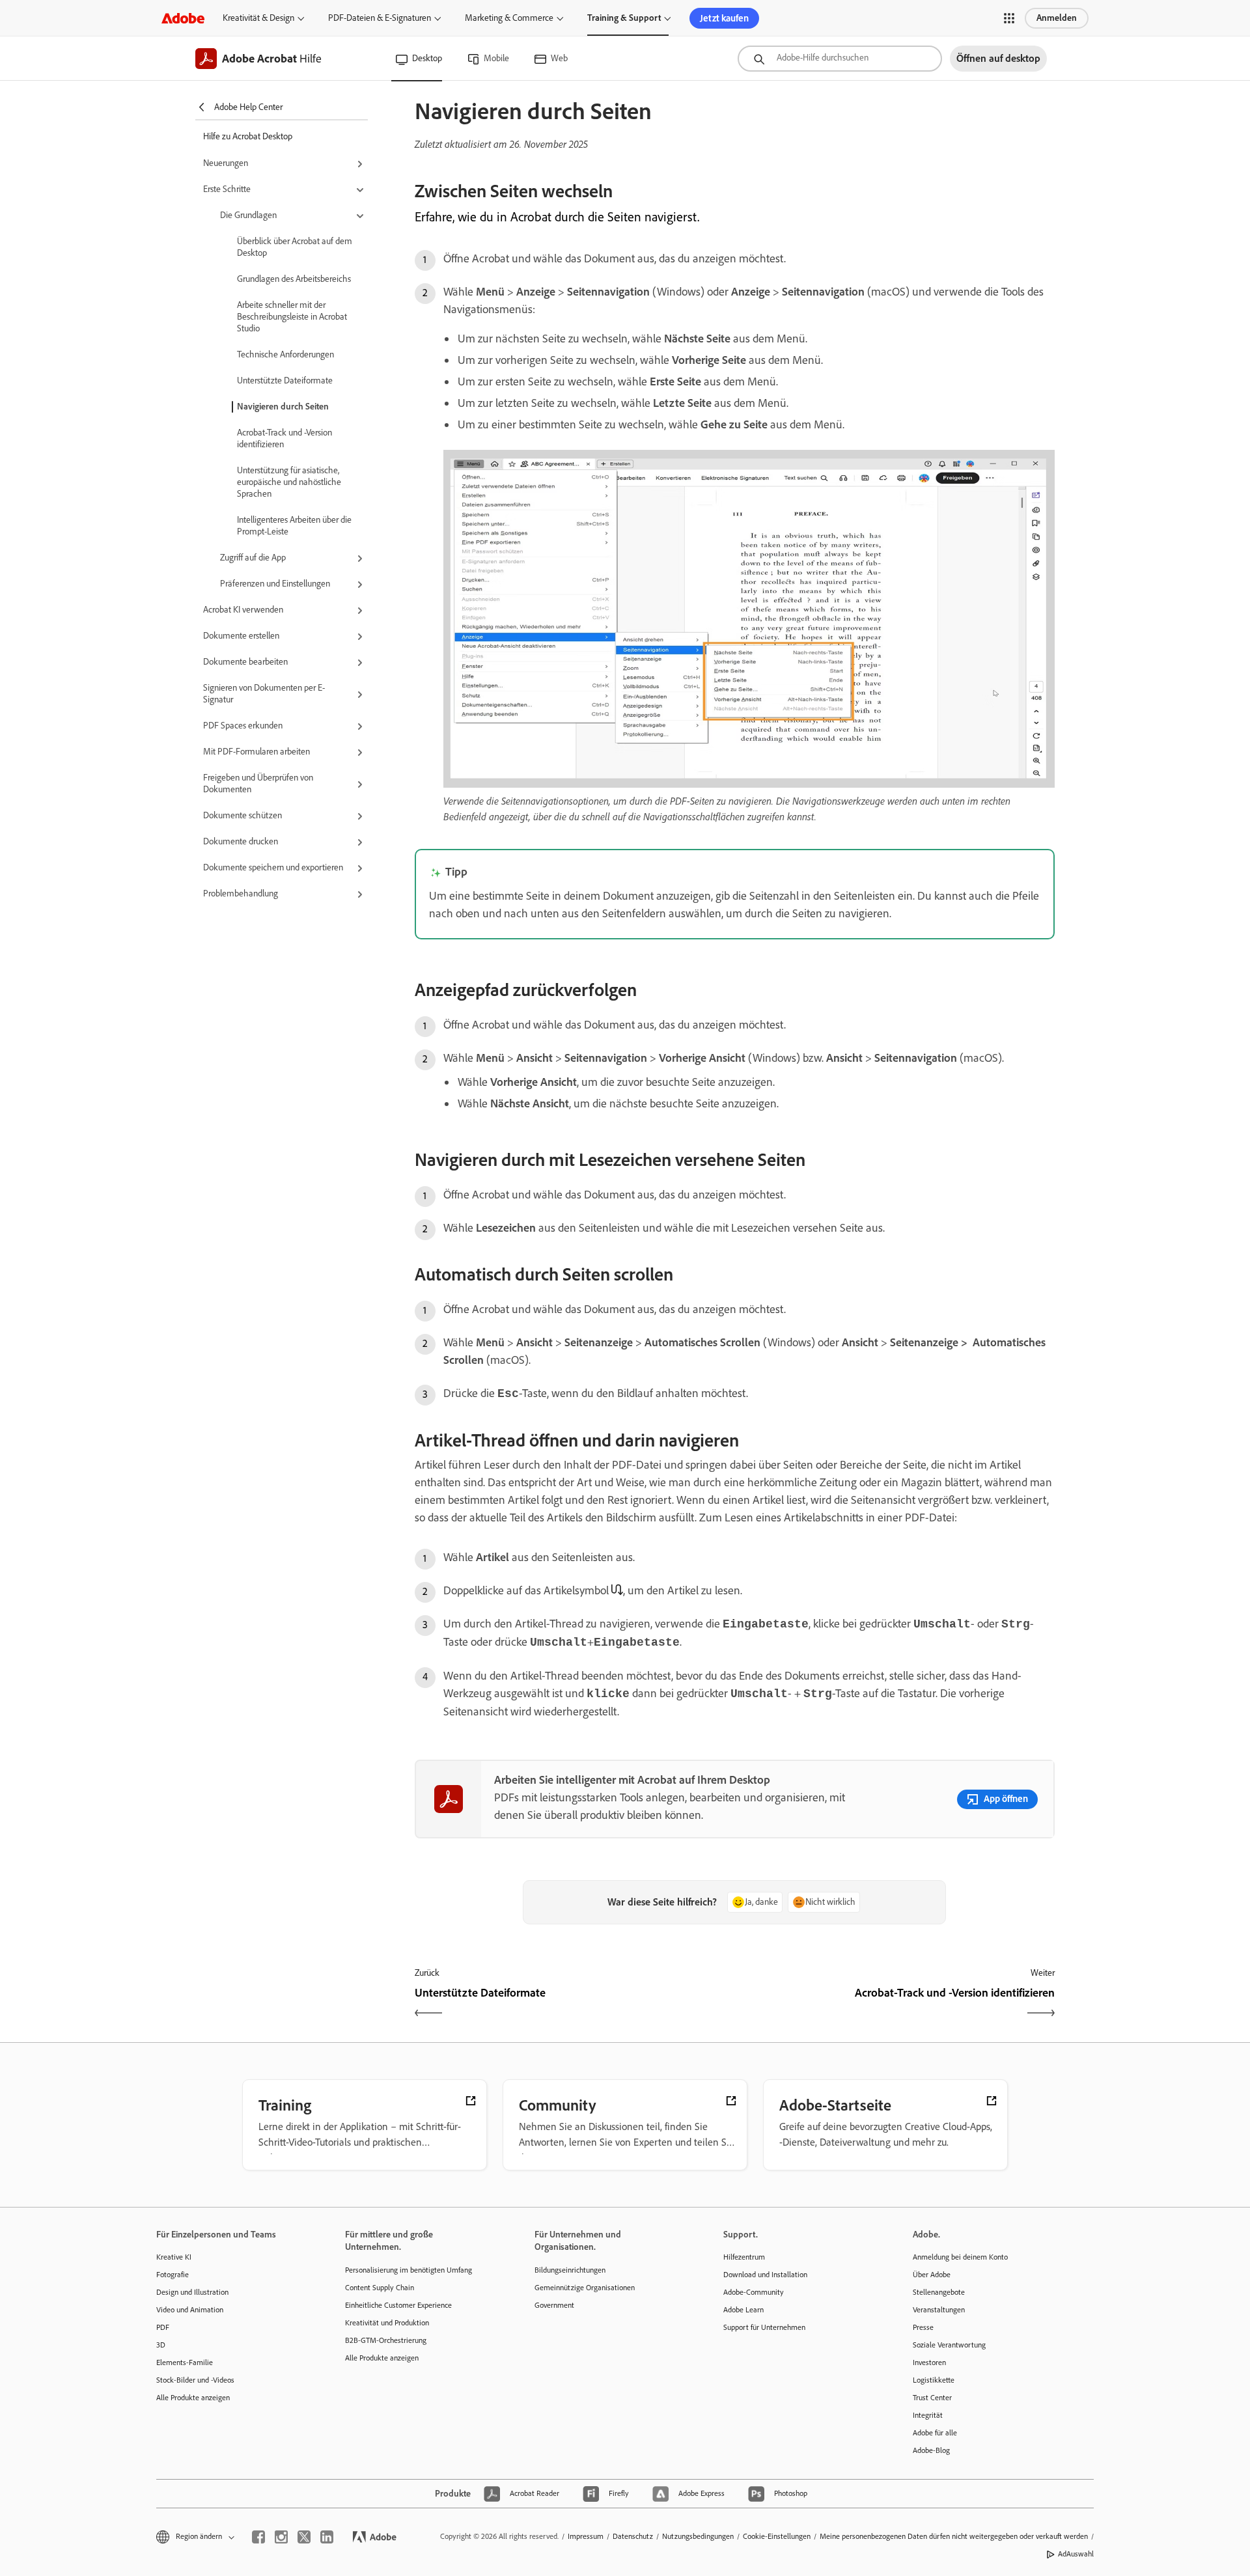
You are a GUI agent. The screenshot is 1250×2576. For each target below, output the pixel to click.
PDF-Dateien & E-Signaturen (380, 18)
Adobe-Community (754, 2292)
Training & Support (624, 18)
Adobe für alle (935, 2433)
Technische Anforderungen (285, 354)
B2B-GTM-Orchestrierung (386, 2340)
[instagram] (281, 2537)
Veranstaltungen (939, 2310)
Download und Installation (765, 2275)
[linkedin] (327, 2537)
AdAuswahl (1076, 2554)
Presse (923, 2327)
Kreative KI (174, 2257)
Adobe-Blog (931, 2450)
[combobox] (840, 59)
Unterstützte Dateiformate (285, 381)
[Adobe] (183, 18)
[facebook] (258, 2537)
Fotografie (173, 2275)
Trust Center (932, 2398)
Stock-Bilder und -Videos (195, 2380)
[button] (1009, 18)
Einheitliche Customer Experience (398, 2305)
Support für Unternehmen (764, 2327)
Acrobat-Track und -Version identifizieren (285, 438)
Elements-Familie (185, 2362)
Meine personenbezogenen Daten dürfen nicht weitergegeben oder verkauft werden (954, 2536)
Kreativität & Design (258, 18)
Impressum (586, 2536)
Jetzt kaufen (724, 18)
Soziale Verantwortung (949, 2345)
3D (161, 2345)
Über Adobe (932, 2275)
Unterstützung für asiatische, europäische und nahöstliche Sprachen (289, 482)
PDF (163, 2327)
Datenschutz (633, 2536)
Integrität (928, 2415)
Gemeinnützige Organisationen (585, 2288)
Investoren (929, 2362)
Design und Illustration (192, 2292)
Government (554, 2305)
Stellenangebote (939, 2292)
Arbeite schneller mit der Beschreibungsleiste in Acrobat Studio (292, 317)
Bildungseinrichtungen (570, 2270)
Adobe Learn (743, 2310)
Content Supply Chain (380, 2288)
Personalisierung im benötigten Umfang (409, 2270)
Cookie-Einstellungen (777, 2536)
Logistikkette (934, 2380)
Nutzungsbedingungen (698, 2536)
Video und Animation (190, 2310)
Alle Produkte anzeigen (193, 2398)
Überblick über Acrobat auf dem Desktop (295, 247)
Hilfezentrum (744, 2257)
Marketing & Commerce (509, 18)
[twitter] (304, 2537)
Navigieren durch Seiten (283, 407)
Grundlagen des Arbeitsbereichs (294, 279)
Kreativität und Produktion (387, 2323)
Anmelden (1057, 18)
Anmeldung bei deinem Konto (960, 2257)
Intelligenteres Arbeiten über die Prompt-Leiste (294, 526)
